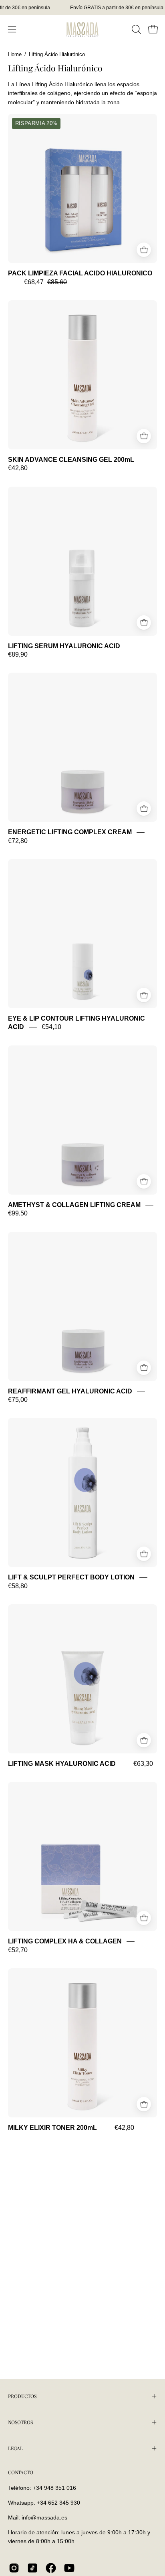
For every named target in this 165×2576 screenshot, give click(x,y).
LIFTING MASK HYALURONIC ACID (62, 1764)
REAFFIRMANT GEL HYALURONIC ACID (70, 1391)
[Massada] (82, 29)
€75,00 (18, 1400)
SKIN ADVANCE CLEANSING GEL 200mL (71, 460)
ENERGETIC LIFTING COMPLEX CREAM (70, 832)
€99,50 (18, 1214)
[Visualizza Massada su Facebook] (51, 2568)
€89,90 (18, 654)
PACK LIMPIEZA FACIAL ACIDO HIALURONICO (80, 273)
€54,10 (51, 1027)
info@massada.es (44, 2517)
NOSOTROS (20, 2422)
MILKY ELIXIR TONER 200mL (52, 2128)
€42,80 (18, 468)
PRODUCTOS (22, 2396)
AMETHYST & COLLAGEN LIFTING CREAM (74, 1205)
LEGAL (15, 2448)
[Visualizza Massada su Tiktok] (32, 2568)
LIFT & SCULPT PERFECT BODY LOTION (71, 1578)
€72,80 (18, 841)
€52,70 (18, 1950)
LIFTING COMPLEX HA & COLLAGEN (65, 1942)
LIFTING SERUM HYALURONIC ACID (64, 646)
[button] (135, 29)
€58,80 (18, 1586)
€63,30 (143, 1764)
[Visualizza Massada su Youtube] (69, 2568)
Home (15, 55)
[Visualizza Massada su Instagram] (14, 2568)
